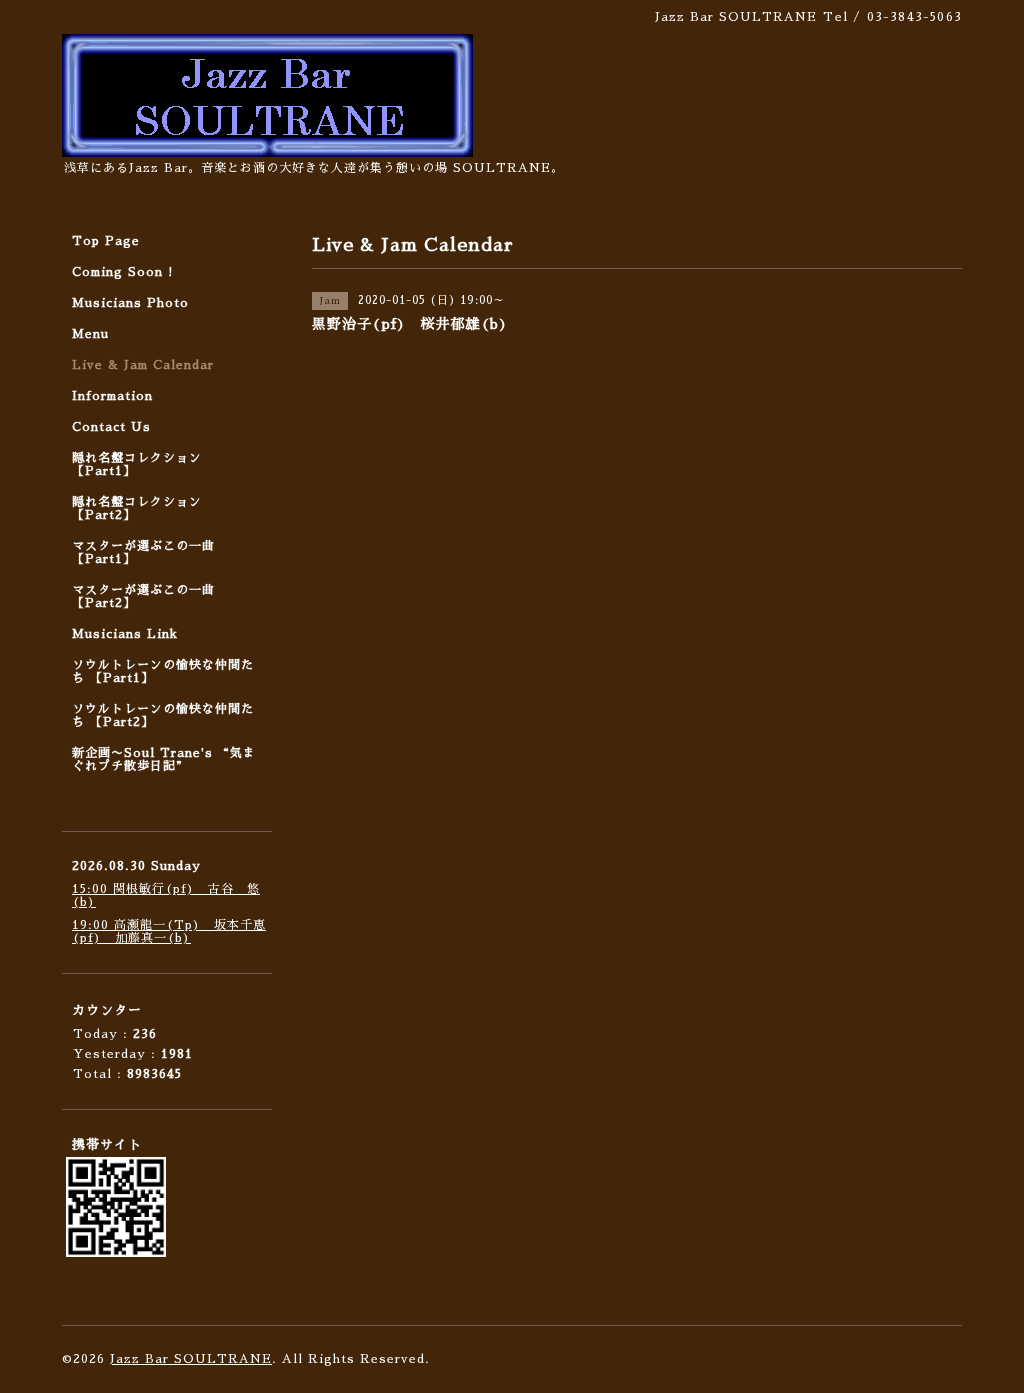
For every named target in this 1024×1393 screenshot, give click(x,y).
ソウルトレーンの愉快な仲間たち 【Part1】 (163, 671)
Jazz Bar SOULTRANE (191, 1359)
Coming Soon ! (123, 272)
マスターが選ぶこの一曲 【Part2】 (143, 596)
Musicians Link (125, 634)
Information (112, 396)
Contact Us (111, 427)
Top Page (106, 241)
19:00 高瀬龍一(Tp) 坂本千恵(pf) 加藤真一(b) (169, 931)
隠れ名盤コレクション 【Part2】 (137, 508)
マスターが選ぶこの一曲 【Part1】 (143, 552)
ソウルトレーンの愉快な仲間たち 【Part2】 (163, 715)
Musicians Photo (130, 303)
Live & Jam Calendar (143, 365)
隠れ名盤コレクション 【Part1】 (137, 464)
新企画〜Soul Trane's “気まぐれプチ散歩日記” (164, 759)
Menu (90, 334)
